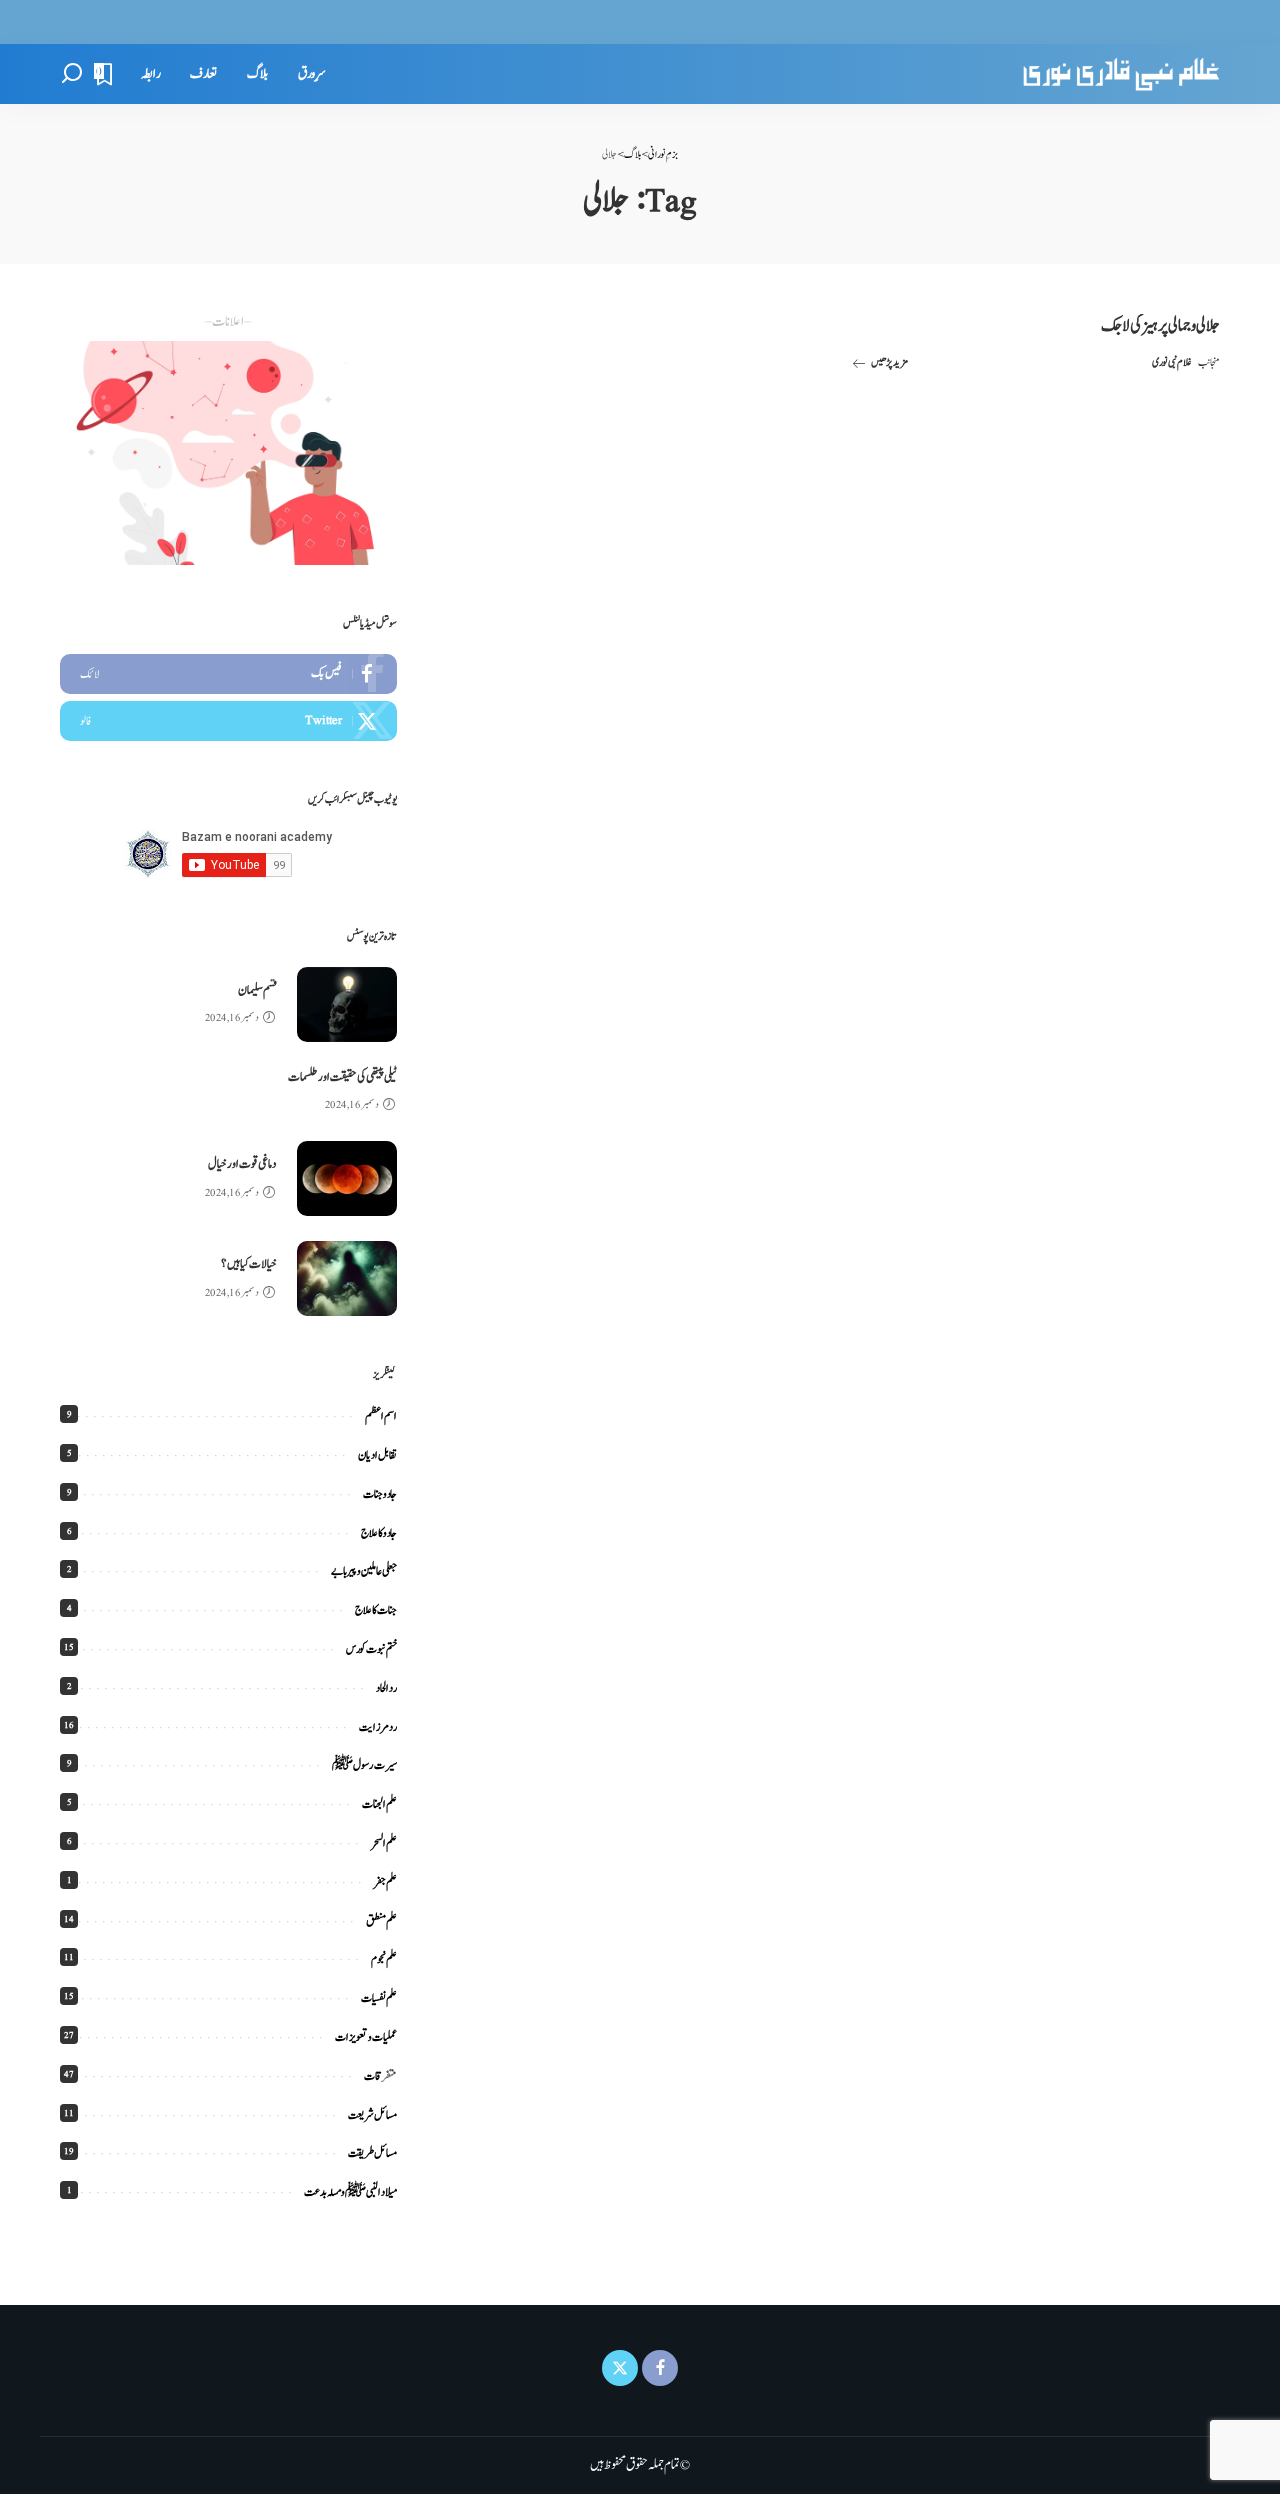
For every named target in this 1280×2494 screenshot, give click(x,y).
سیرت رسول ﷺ (364, 1765)
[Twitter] (228, 721)
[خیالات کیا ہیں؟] (347, 1278)
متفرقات (380, 2076)
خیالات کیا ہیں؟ (249, 1264)
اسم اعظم (381, 1416)
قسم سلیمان (257, 990)
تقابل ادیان (377, 1455)
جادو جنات (380, 1494)
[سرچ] (72, 74)
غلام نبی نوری (1172, 362)
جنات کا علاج (376, 1610)
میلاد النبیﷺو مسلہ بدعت (350, 2192)
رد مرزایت (378, 1727)
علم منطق (381, 1921)
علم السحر (384, 1843)
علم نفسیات (379, 1998)
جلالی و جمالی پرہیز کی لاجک (1160, 326)
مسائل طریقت (372, 2153)
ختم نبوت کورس (371, 1649)
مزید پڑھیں (889, 362)
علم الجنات (379, 1804)
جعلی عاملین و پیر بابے (364, 1571)
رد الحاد (386, 1688)
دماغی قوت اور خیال (242, 1164)
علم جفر (385, 1882)
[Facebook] (228, 674)
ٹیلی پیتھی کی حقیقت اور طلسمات (342, 1077)
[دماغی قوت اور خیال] (347, 1178)
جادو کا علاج (379, 1533)
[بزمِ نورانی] (1121, 74)
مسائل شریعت (372, 2115)
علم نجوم (384, 1959)
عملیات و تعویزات (366, 2037)
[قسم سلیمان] (347, 1004)
